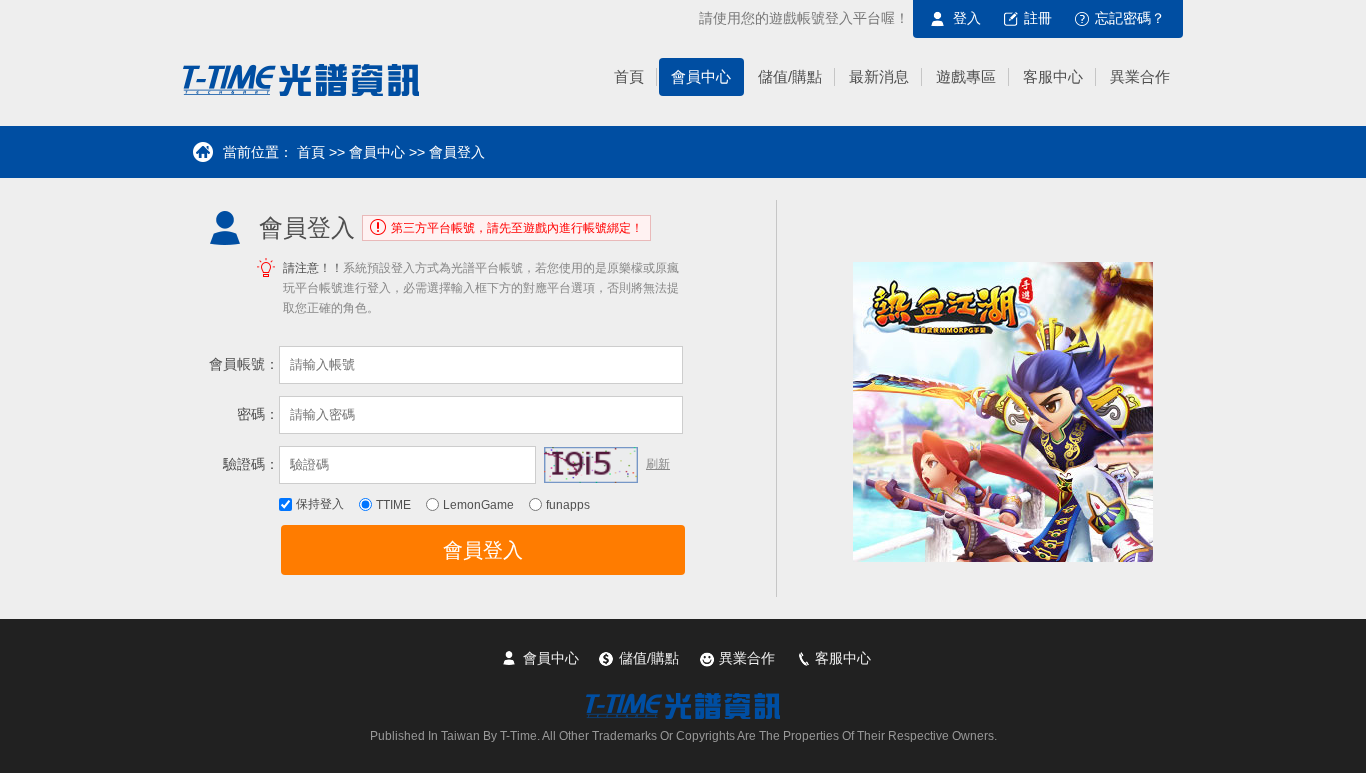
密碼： (258, 414)
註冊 (1038, 18)
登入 (967, 18)
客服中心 (843, 658)
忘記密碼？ (1130, 18)
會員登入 (483, 550)
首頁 (311, 152)
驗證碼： (251, 464)
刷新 (658, 464)
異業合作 (747, 658)
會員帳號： (244, 364)
